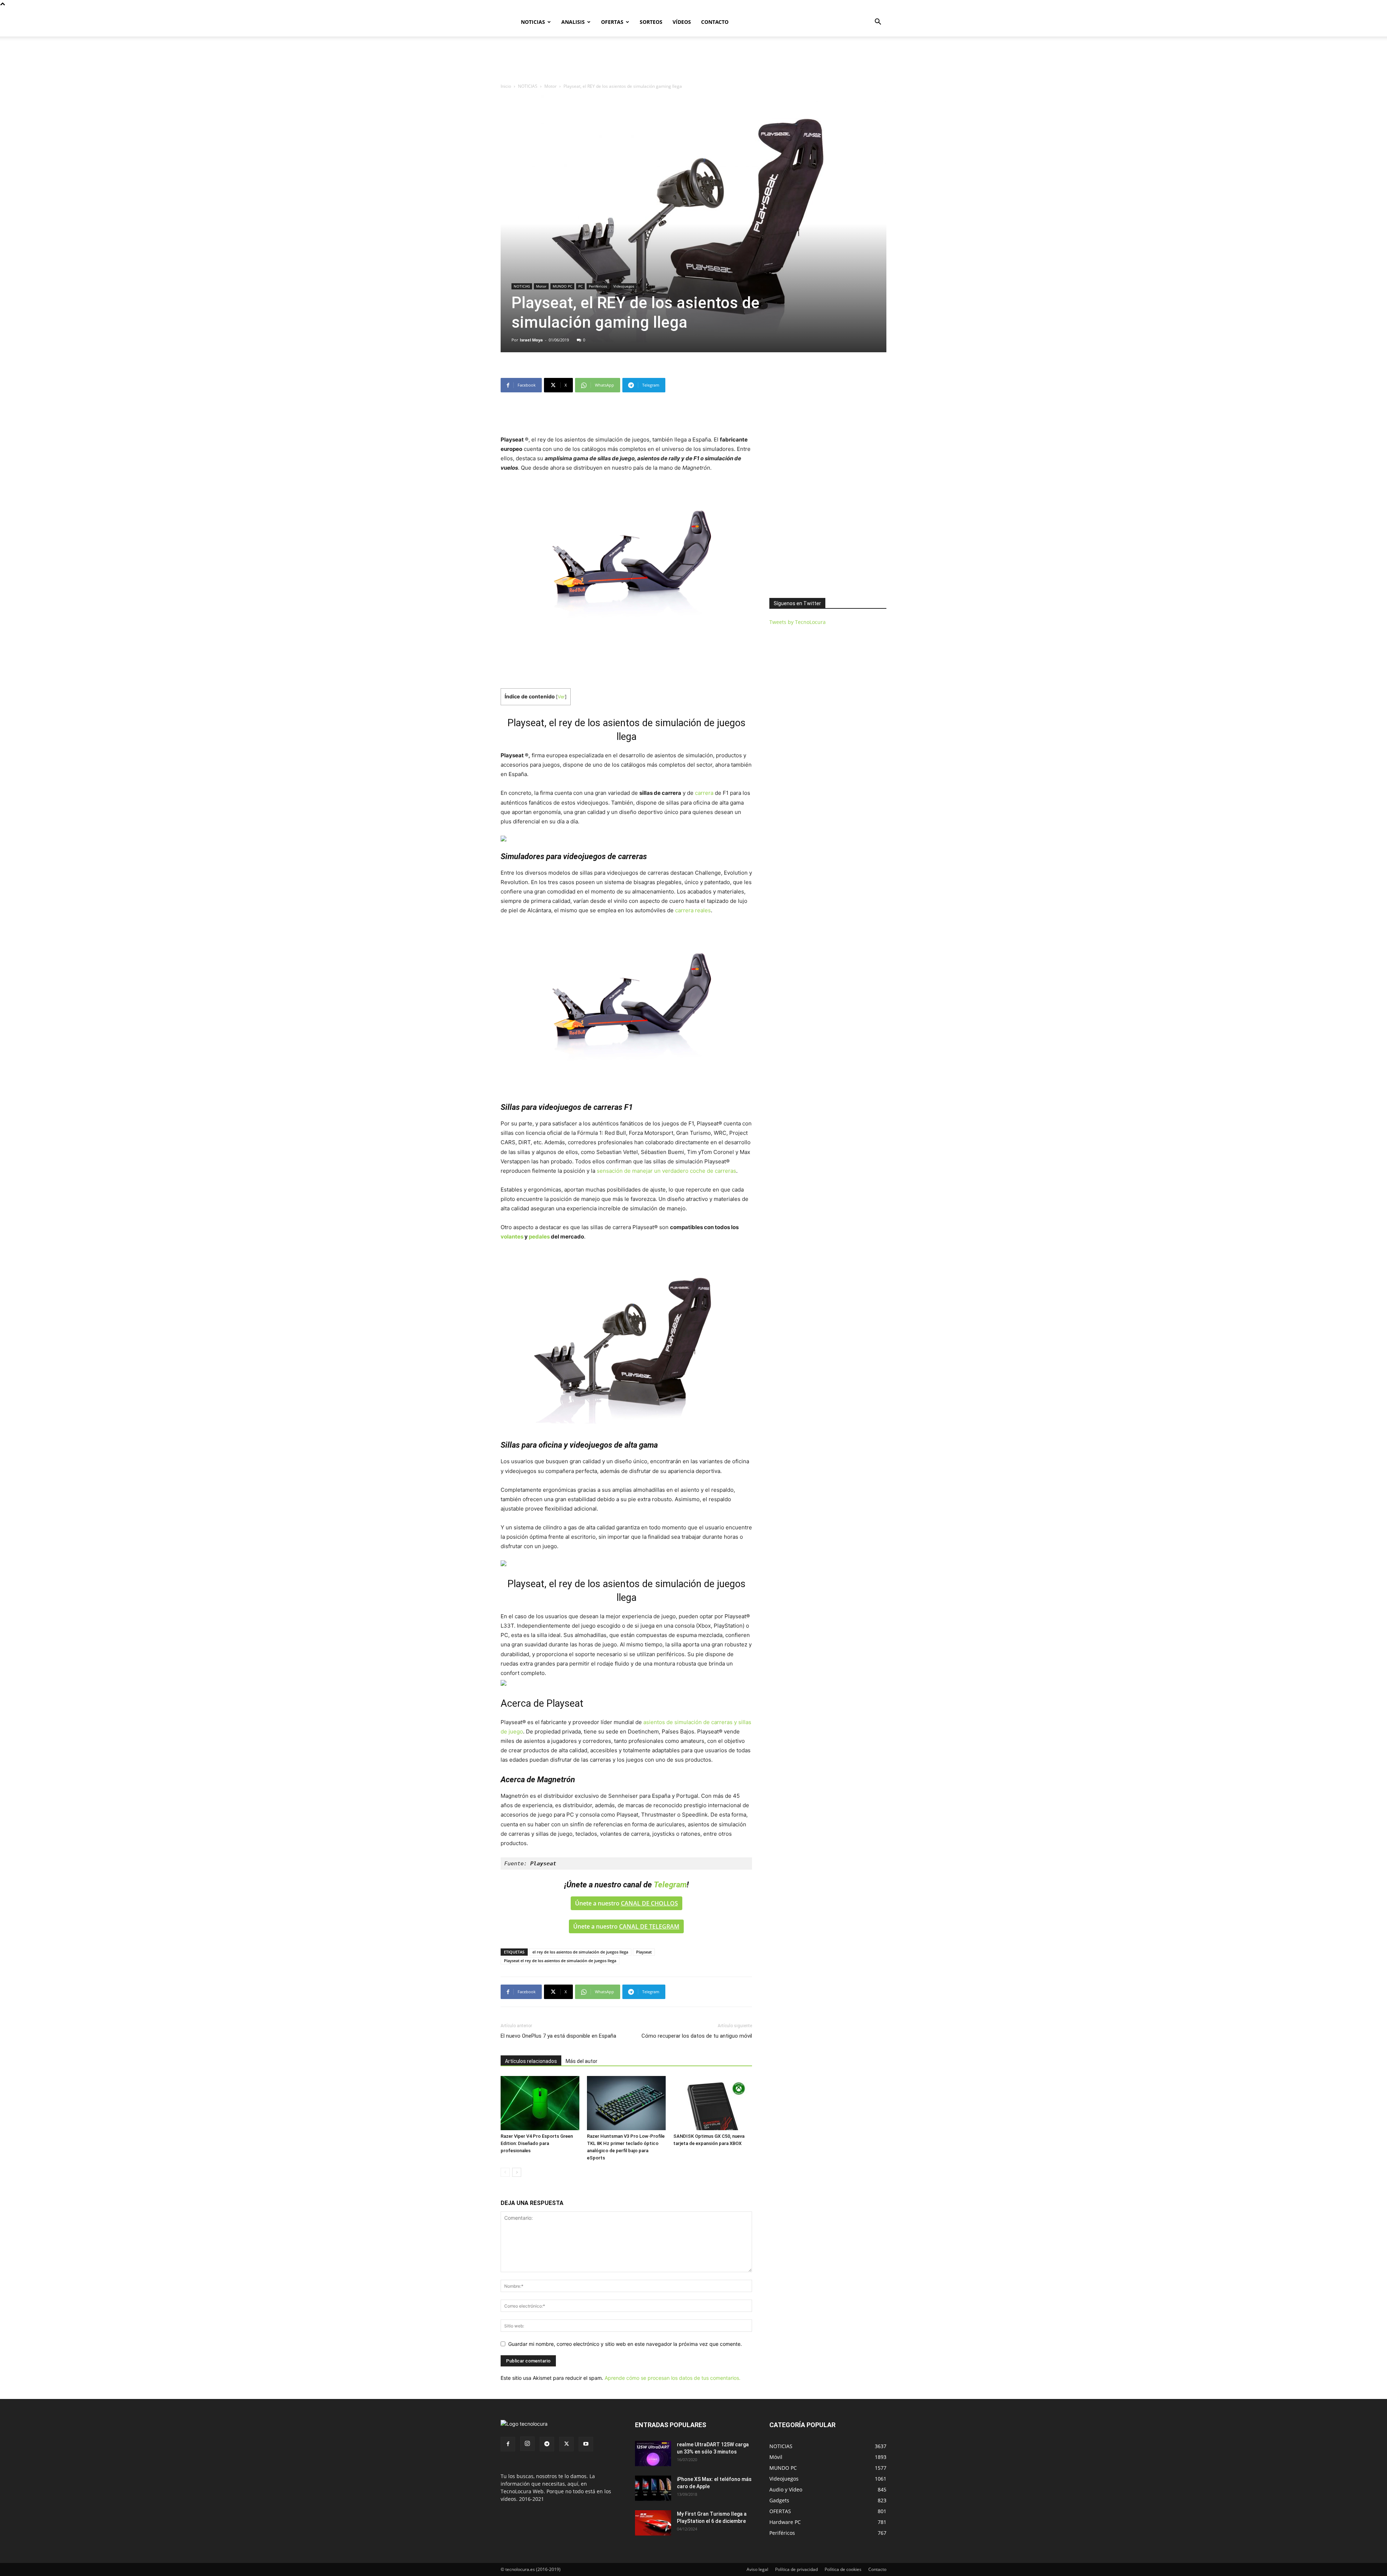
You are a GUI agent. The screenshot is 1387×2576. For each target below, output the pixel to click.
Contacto (877, 2569)
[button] (878, 23)
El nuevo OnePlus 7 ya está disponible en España (558, 2036)
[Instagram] (527, 2444)
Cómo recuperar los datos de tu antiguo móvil (697, 2036)
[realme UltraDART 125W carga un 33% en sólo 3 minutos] (653, 2454)
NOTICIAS (533, 22)
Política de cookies (843, 2569)
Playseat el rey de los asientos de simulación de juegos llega (560, 1961)
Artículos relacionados (531, 2061)
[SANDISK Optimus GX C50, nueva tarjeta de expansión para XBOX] (713, 2103)
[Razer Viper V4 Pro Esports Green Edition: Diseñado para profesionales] (540, 2103)
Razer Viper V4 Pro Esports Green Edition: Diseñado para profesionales (537, 2143)
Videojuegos (624, 286)
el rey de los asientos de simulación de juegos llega (580, 1952)
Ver (561, 697)
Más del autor (582, 2061)
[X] (566, 2444)
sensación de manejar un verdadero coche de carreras (666, 1171)
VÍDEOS (682, 22)
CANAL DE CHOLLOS (649, 1903)
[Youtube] (586, 2444)
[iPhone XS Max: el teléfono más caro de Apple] (653, 2488)
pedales (539, 1237)
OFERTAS (612, 22)
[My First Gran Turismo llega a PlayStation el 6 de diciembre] (653, 2523)
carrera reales (693, 910)
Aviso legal (757, 2569)
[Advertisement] (693, 61)
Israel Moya (531, 340)
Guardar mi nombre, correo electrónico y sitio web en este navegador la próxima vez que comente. (625, 2344)
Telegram (670, 1885)
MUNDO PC (562, 286)
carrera (704, 793)
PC (580, 286)
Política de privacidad (796, 2569)
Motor (550, 86)
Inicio (506, 86)
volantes (512, 1237)
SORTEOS (651, 22)
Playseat (644, 1952)
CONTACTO (715, 22)
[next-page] (517, 2172)
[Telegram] (547, 2444)
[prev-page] (505, 2172)
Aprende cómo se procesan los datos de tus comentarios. (673, 2378)
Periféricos (598, 286)
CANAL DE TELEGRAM (649, 1926)
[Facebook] (508, 2444)
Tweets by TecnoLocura (798, 622)
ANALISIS (573, 22)
